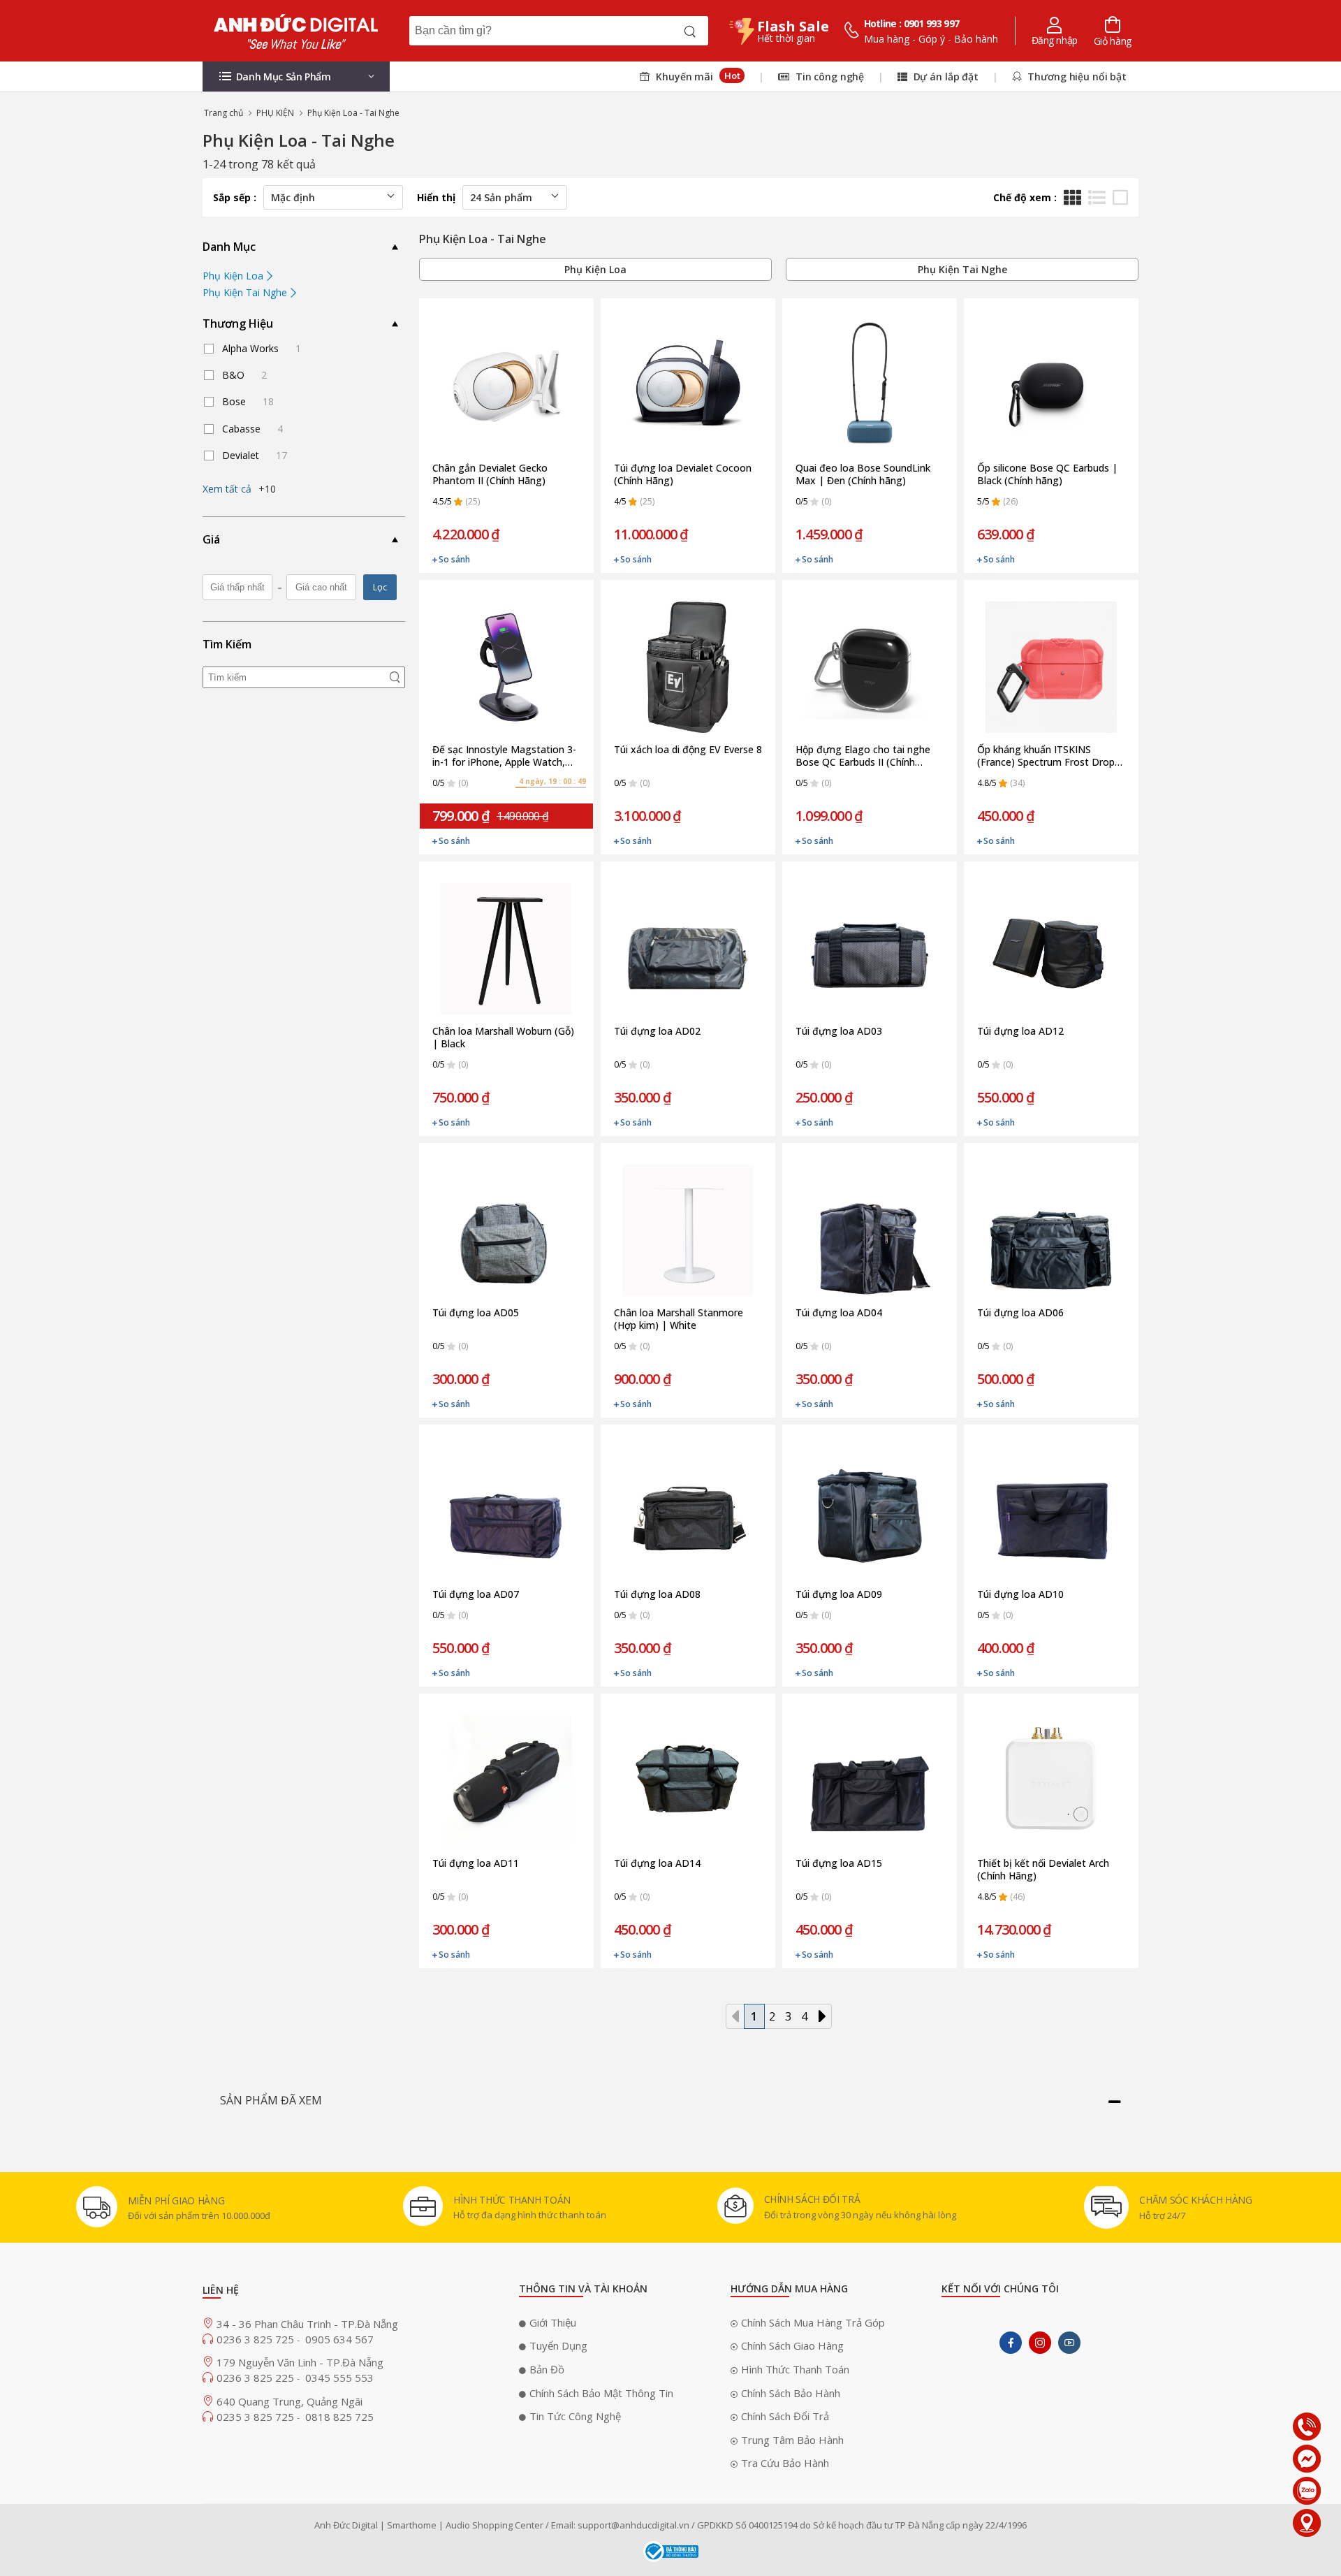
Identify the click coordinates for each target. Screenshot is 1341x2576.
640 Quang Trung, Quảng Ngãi (290, 2401)
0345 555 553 (339, 2378)
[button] (296, 77)
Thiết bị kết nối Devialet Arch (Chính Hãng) (1043, 1870)
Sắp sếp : (235, 197)
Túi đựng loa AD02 (657, 1031)
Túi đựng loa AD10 (1020, 1594)
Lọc (380, 587)
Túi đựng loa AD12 (1020, 1031)
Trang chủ (223, 113)
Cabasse (252, 429)
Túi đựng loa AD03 (839, 1031)
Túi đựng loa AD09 (839, 1594)
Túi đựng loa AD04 (839, 1313)
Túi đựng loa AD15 (839, 1863)
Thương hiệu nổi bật (1076, 77)
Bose (248, 401)
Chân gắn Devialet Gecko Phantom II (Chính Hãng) (490, 474)
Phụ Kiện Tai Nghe (246, 292)
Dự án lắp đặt (945, 77)
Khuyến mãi (696, 76)
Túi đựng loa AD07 (476, 1594)
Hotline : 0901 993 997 (912, 23)
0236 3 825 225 (257, 2378)
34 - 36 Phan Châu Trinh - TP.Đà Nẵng (307, 2324)
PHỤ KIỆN (275, 113)
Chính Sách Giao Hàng (792, 2345)
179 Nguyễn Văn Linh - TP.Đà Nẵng (300, 2362)
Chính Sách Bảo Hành (791, 2393)
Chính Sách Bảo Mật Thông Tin (601, 2393)
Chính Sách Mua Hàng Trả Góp (813, 2322)
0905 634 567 (339, 2339)
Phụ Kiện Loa (234, 276)
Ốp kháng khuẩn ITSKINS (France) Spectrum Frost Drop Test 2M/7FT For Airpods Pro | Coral (1048, 756)
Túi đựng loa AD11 (476, 1863)
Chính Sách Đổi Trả (785, 2416)
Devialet (255, 455)
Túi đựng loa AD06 (1020, 1313)
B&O (244, 375)
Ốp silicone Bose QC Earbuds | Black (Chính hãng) (1047, 474)
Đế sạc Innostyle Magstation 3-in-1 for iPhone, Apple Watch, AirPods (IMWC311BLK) (504, 756)
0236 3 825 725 (257, 2339)
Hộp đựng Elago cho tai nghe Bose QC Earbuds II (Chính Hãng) (863, 756)
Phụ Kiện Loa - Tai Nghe (353, 113)
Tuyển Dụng (558, 2345)
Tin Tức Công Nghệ (575, 2416)
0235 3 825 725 (257, 2417)
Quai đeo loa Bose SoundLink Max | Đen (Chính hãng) (863, 474)
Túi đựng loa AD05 (476, 1313)
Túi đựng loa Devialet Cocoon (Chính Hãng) (683, 474)
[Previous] (735, 2016)
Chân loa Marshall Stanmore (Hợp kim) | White (679, 1319)
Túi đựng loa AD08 (657, 1594)
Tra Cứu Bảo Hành (785, 2463)
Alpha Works (262, 348)
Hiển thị (436, 197)
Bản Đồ (547, 2369)
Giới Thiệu (553, 2322)
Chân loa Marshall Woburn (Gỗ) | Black (503, 1038)
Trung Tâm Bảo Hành (792, 2440)
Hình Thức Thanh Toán (795, 2369)
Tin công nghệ (828, 77)
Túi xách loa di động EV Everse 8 (688, 750)
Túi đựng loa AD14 (657, 1863)
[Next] (822, 2016)
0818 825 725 (339, 2417)
